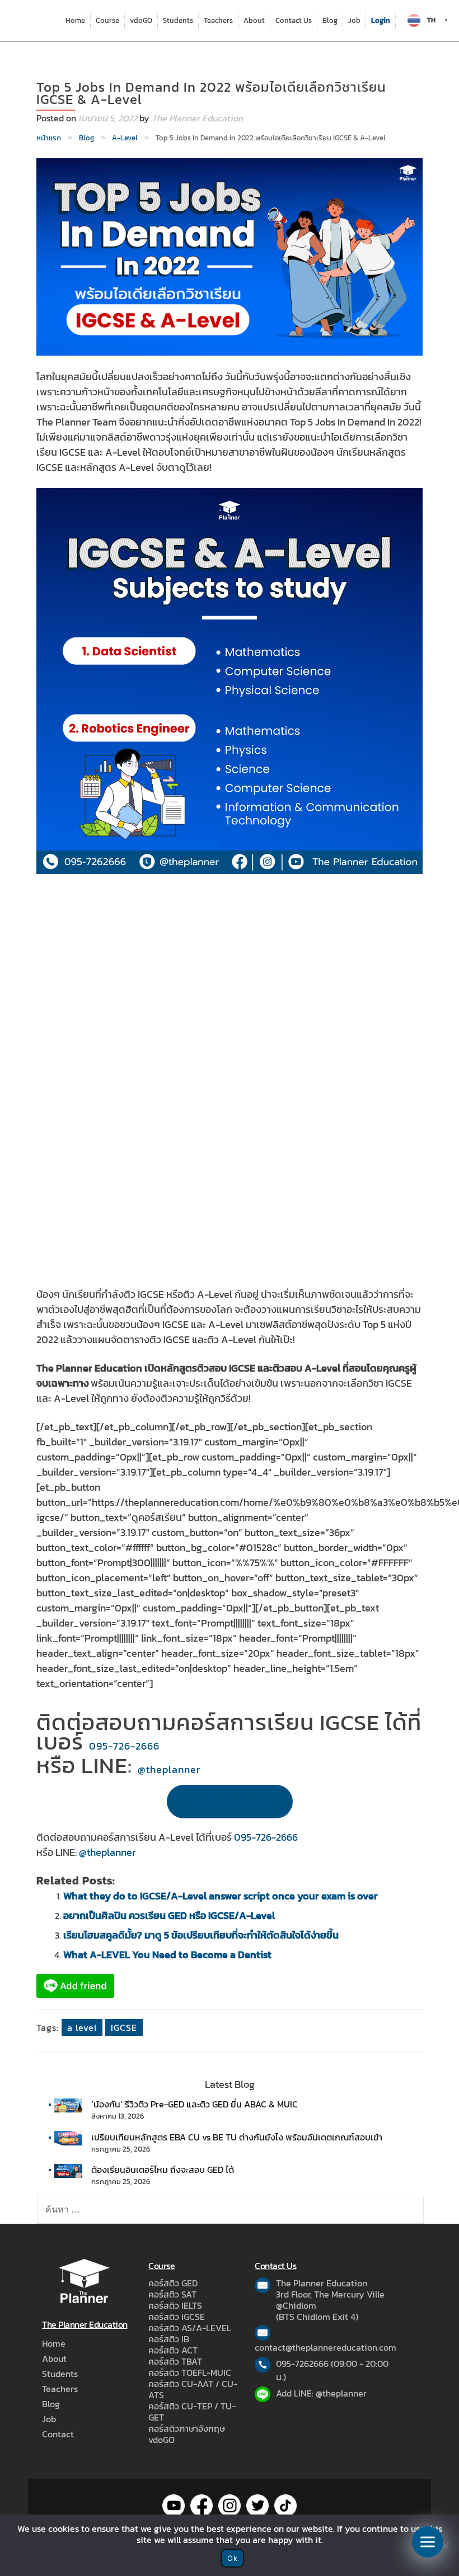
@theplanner (169, 1769)
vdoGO (141, 20)
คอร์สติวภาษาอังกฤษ (187, 2428)
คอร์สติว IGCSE (177, 2317)
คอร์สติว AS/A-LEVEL (190, 2328)
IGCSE (124, 2027)
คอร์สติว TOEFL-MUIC (190, 2372)
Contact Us (294, 20)
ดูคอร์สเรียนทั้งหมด (230, 1801)
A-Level (125, 138)
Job (354, 20)
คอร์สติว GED (173, 2283)
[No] (445, 2545)
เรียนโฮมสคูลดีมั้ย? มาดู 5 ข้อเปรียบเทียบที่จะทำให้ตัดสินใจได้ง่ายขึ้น (201, 1935)
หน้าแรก (49, 138)
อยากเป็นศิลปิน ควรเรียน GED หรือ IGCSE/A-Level (169, 1915)
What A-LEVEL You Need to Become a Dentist (167, 1955)
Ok (232, 2558)
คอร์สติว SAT (172, 2294)
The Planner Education (197, 118)
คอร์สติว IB (169, 2339)
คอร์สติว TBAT (175, 2361)
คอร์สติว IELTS (175, 2305)
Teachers (218, 20)
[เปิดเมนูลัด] (428, 2542)
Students (178, 20)
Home (75, 20)
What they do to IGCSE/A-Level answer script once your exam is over (221, 1896)
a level (82, 2027)
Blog (330, 20)
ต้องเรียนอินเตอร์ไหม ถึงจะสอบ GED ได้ (163, 2169)
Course (107, 20)
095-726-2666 (124, 1746)
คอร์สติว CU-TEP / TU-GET (192, 2412)
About (254, 20)
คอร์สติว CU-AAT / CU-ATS (193, 2389)
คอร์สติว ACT (173, 2350)
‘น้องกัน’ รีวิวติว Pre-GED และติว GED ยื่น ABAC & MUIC (195, 2104)
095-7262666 (302, 2364)
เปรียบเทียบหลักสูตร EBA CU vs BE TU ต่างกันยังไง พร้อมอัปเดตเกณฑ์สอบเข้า (237, 2137)
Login (381, 20)
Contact (58, 2434)
